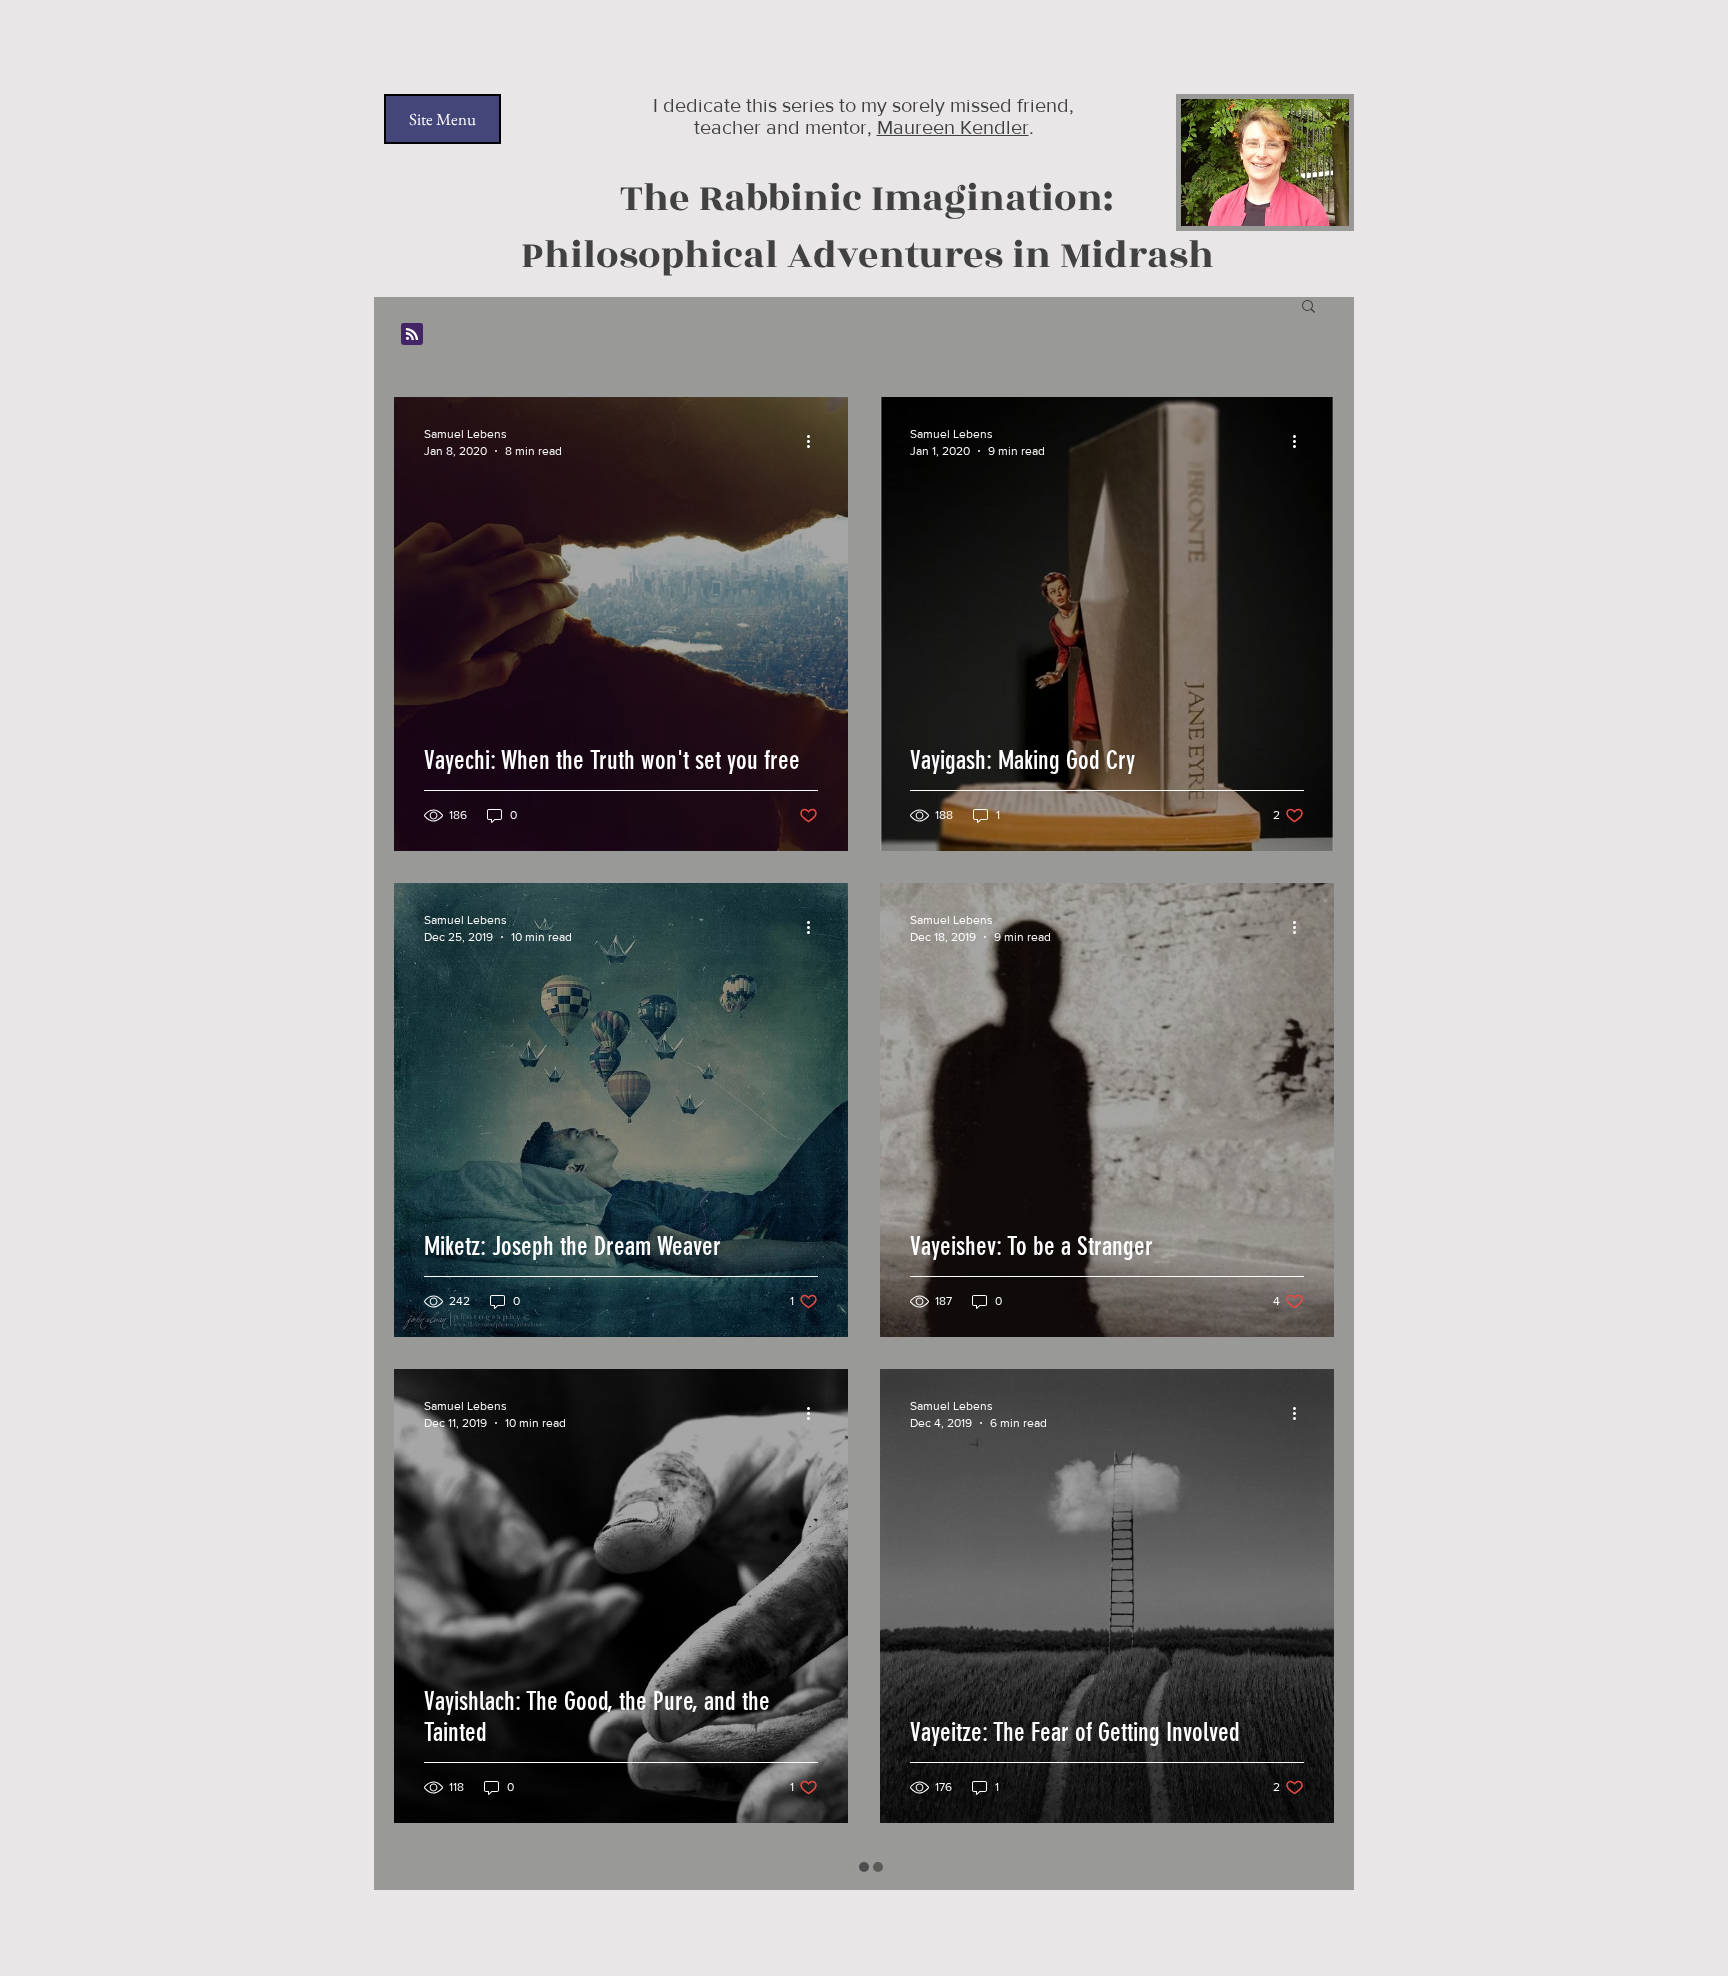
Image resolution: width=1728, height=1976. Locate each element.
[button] (1308, 307)
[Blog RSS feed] (412, 335)
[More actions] (815, 441)
